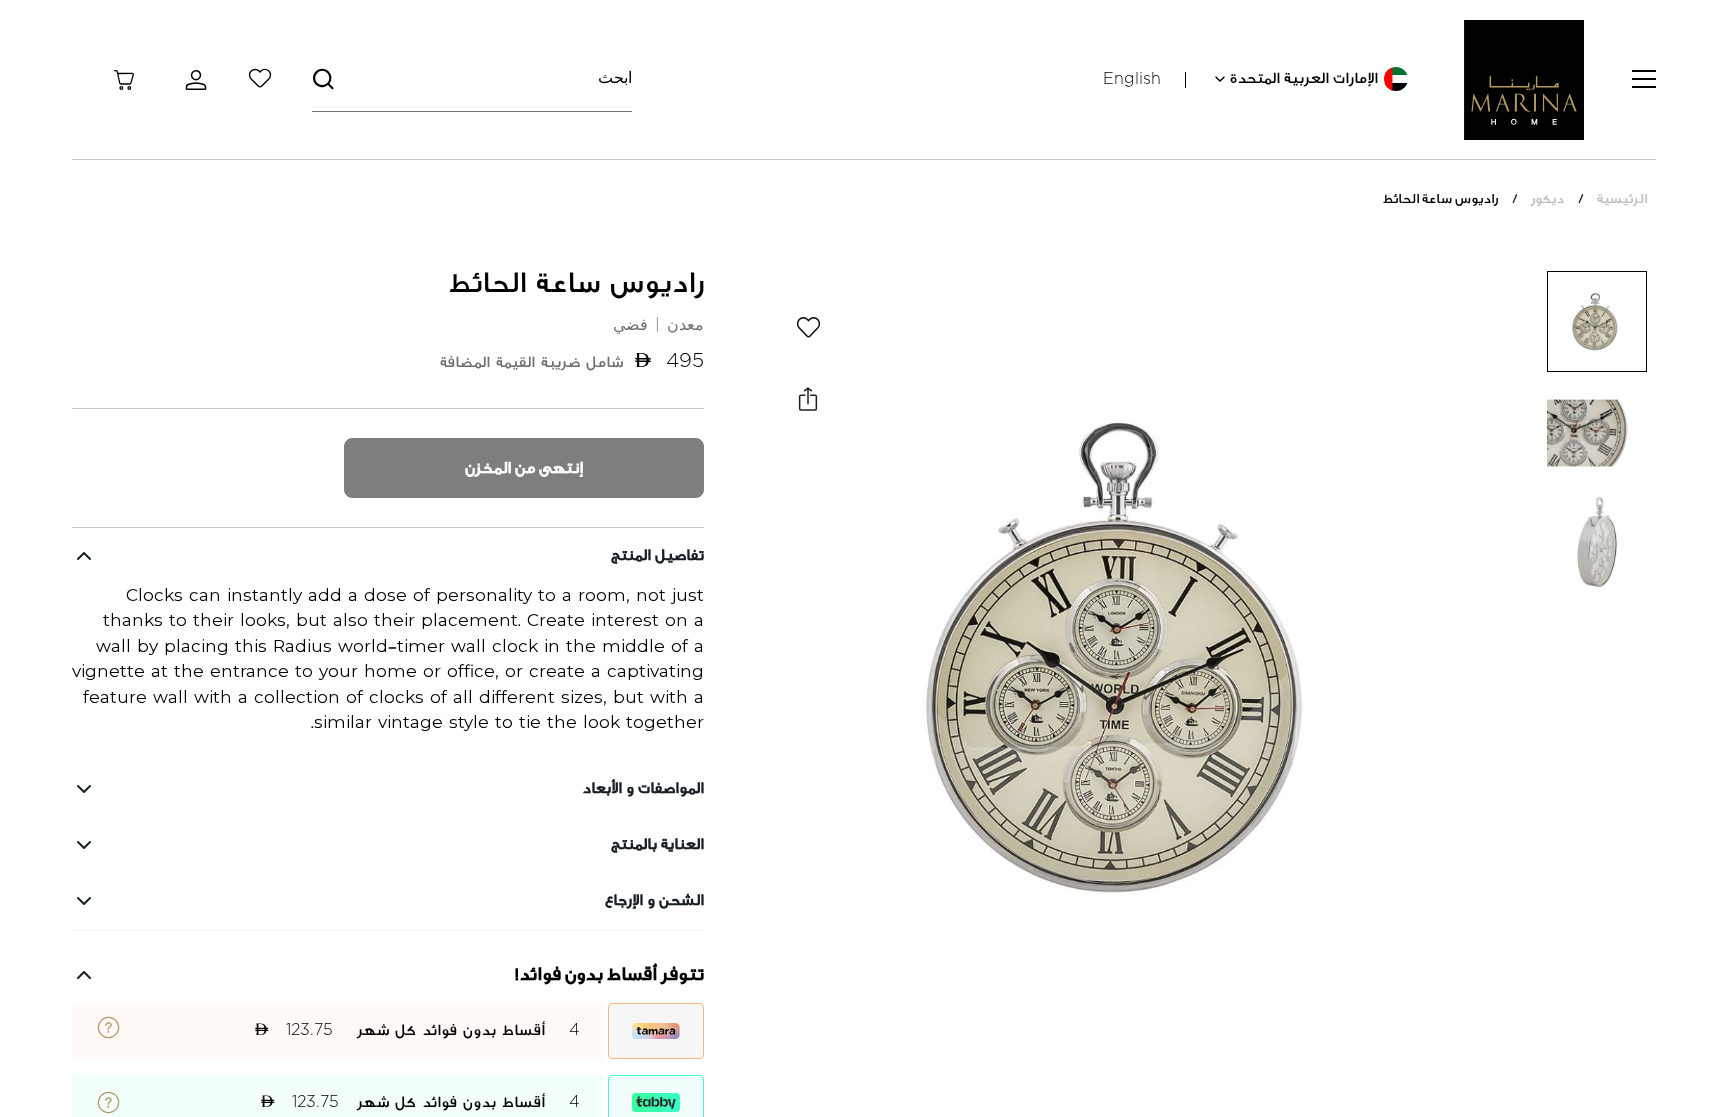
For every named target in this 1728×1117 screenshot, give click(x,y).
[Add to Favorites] (808, 327)
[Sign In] (192, 80)
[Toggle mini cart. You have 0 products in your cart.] (124, 80)
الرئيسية (1622, 198)
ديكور (1547, 198)
